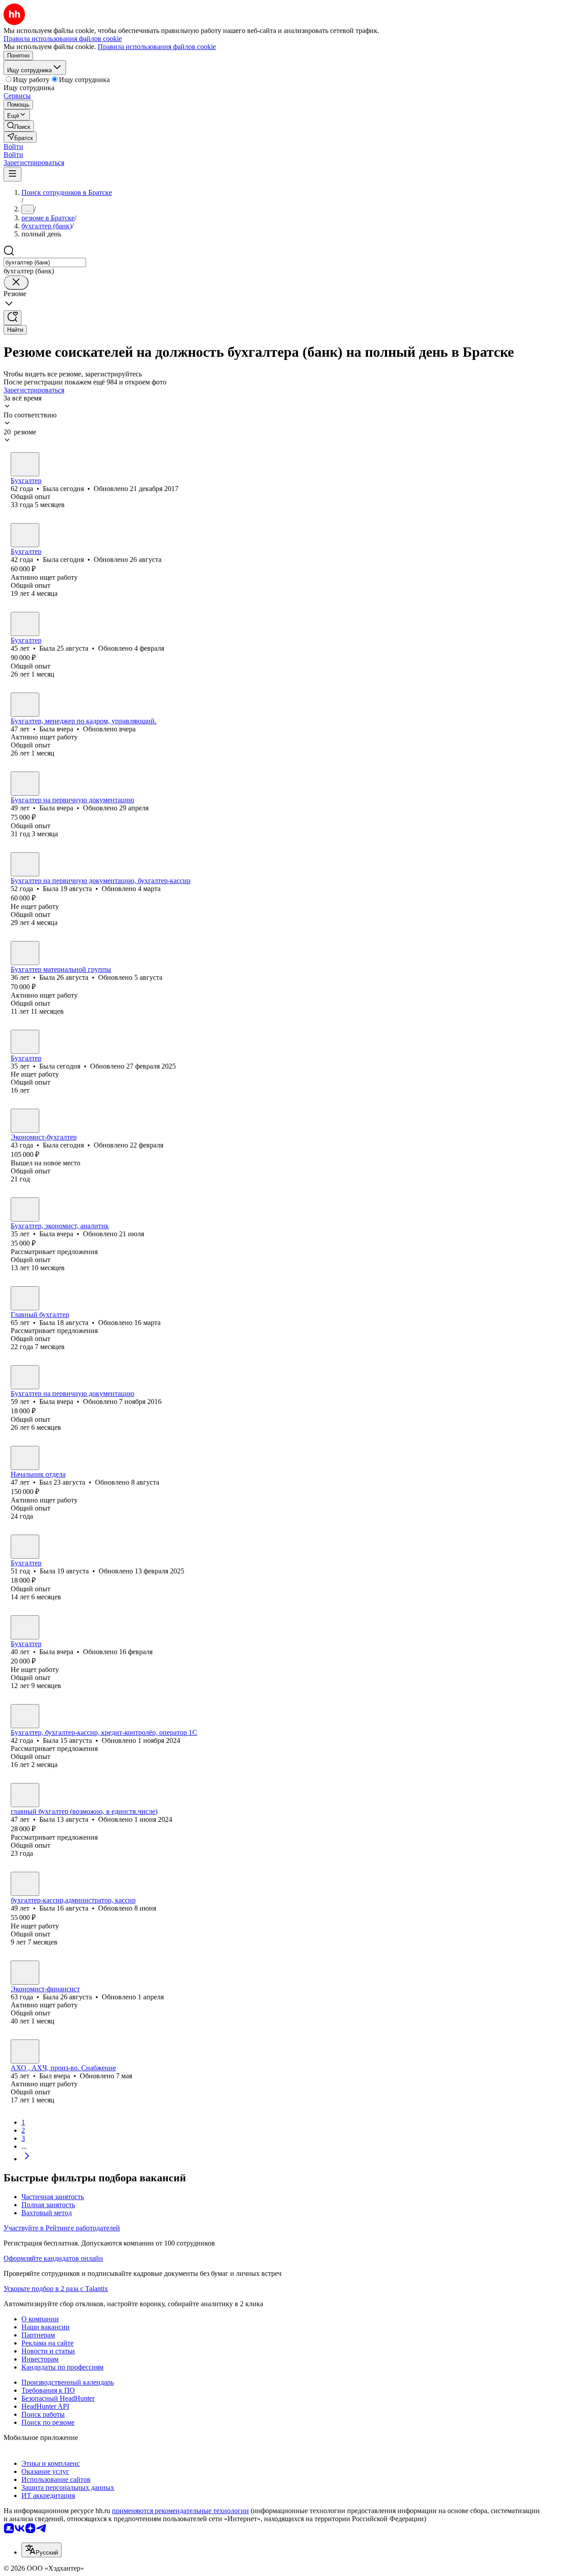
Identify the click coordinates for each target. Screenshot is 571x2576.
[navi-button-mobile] (12, 174)
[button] (13, 147)
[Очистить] (16, 283)
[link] (19, 126)
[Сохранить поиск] (12, 318)
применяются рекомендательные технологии (180, 2511)
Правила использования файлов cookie (157, 47)
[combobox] (45, 262)
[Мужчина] (25, 1458)
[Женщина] (25, 464)
